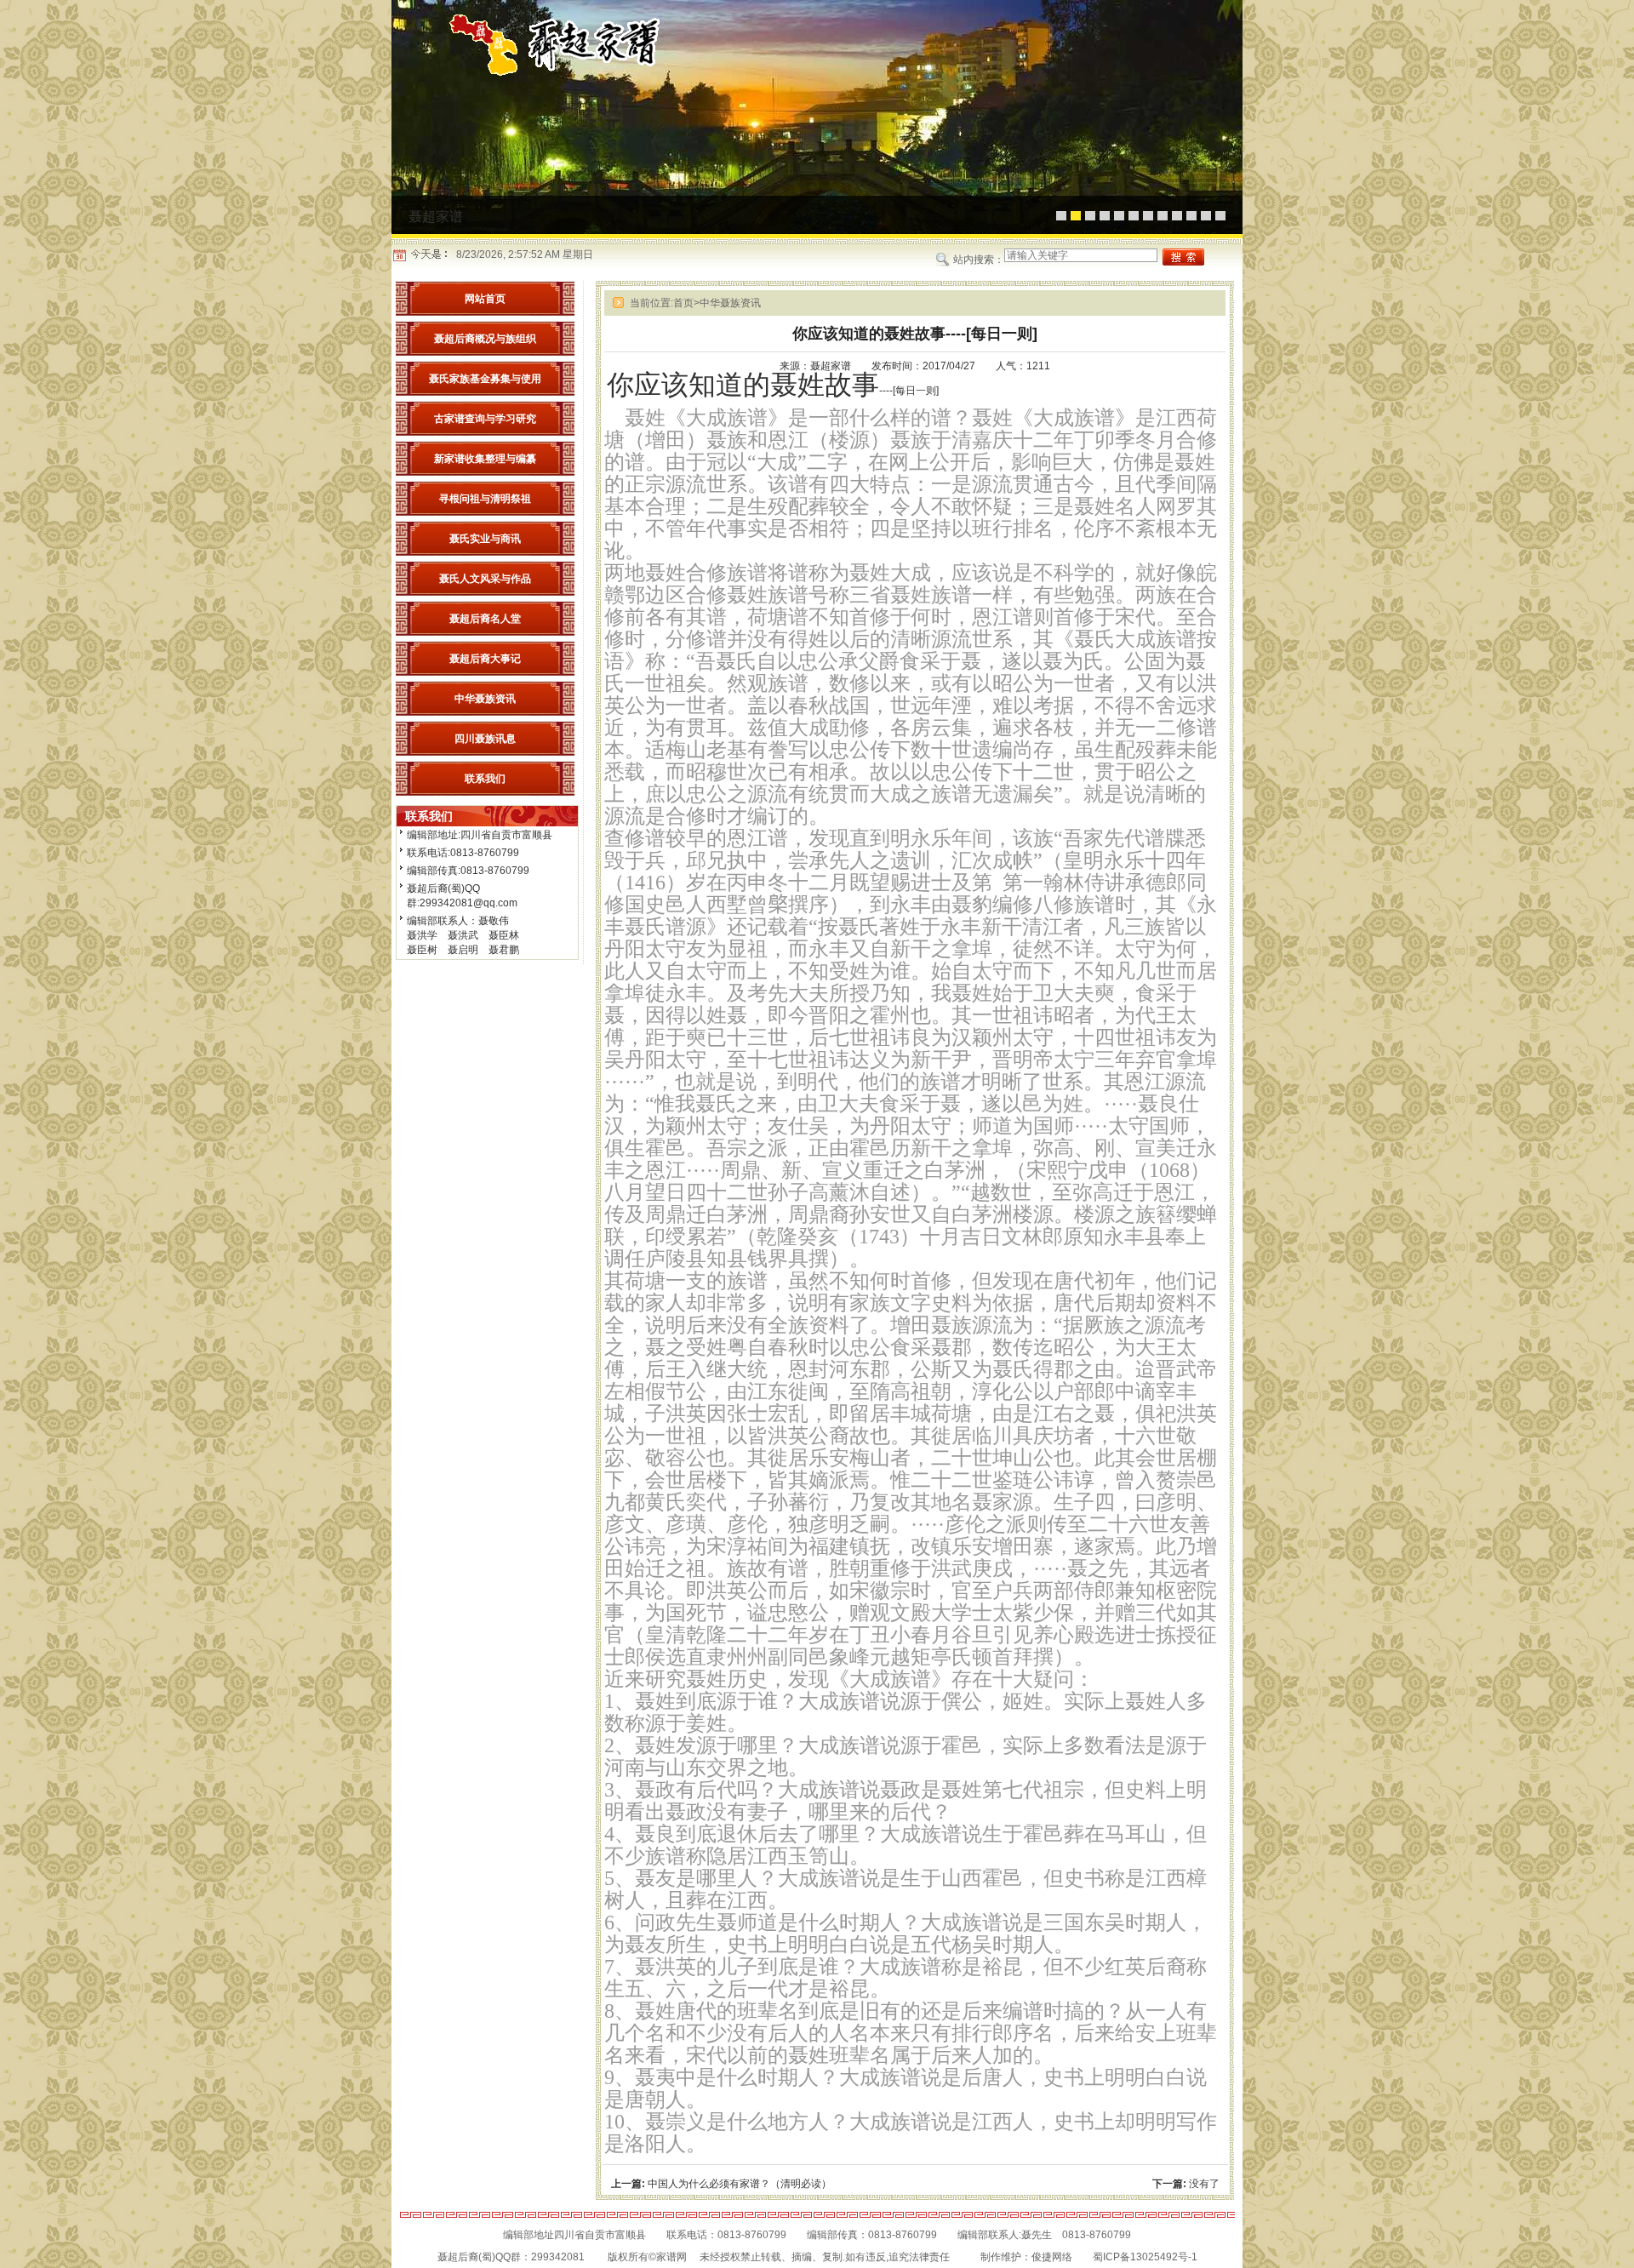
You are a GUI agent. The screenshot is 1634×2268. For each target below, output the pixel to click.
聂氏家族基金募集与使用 (485, 379)
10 (1191, 216)
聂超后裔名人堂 (485, 619)
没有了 (1204, 2184)
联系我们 (485, 779)
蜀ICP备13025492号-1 (1145, 2257)
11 (1206, 216)
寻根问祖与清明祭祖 (485, 499)
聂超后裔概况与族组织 (485, 339)
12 (1220, 216)
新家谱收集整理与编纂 (485, 459)
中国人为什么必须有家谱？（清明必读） (740, 2184)
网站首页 (485, 299)
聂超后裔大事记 (485, 659)
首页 (686, 303)
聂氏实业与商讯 (485, 539)
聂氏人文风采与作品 (485, 579)
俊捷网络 (1052, 2257)
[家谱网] (569, 75)
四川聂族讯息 (485, 739)
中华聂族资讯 (730, 303)
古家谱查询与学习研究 (485, 419)
